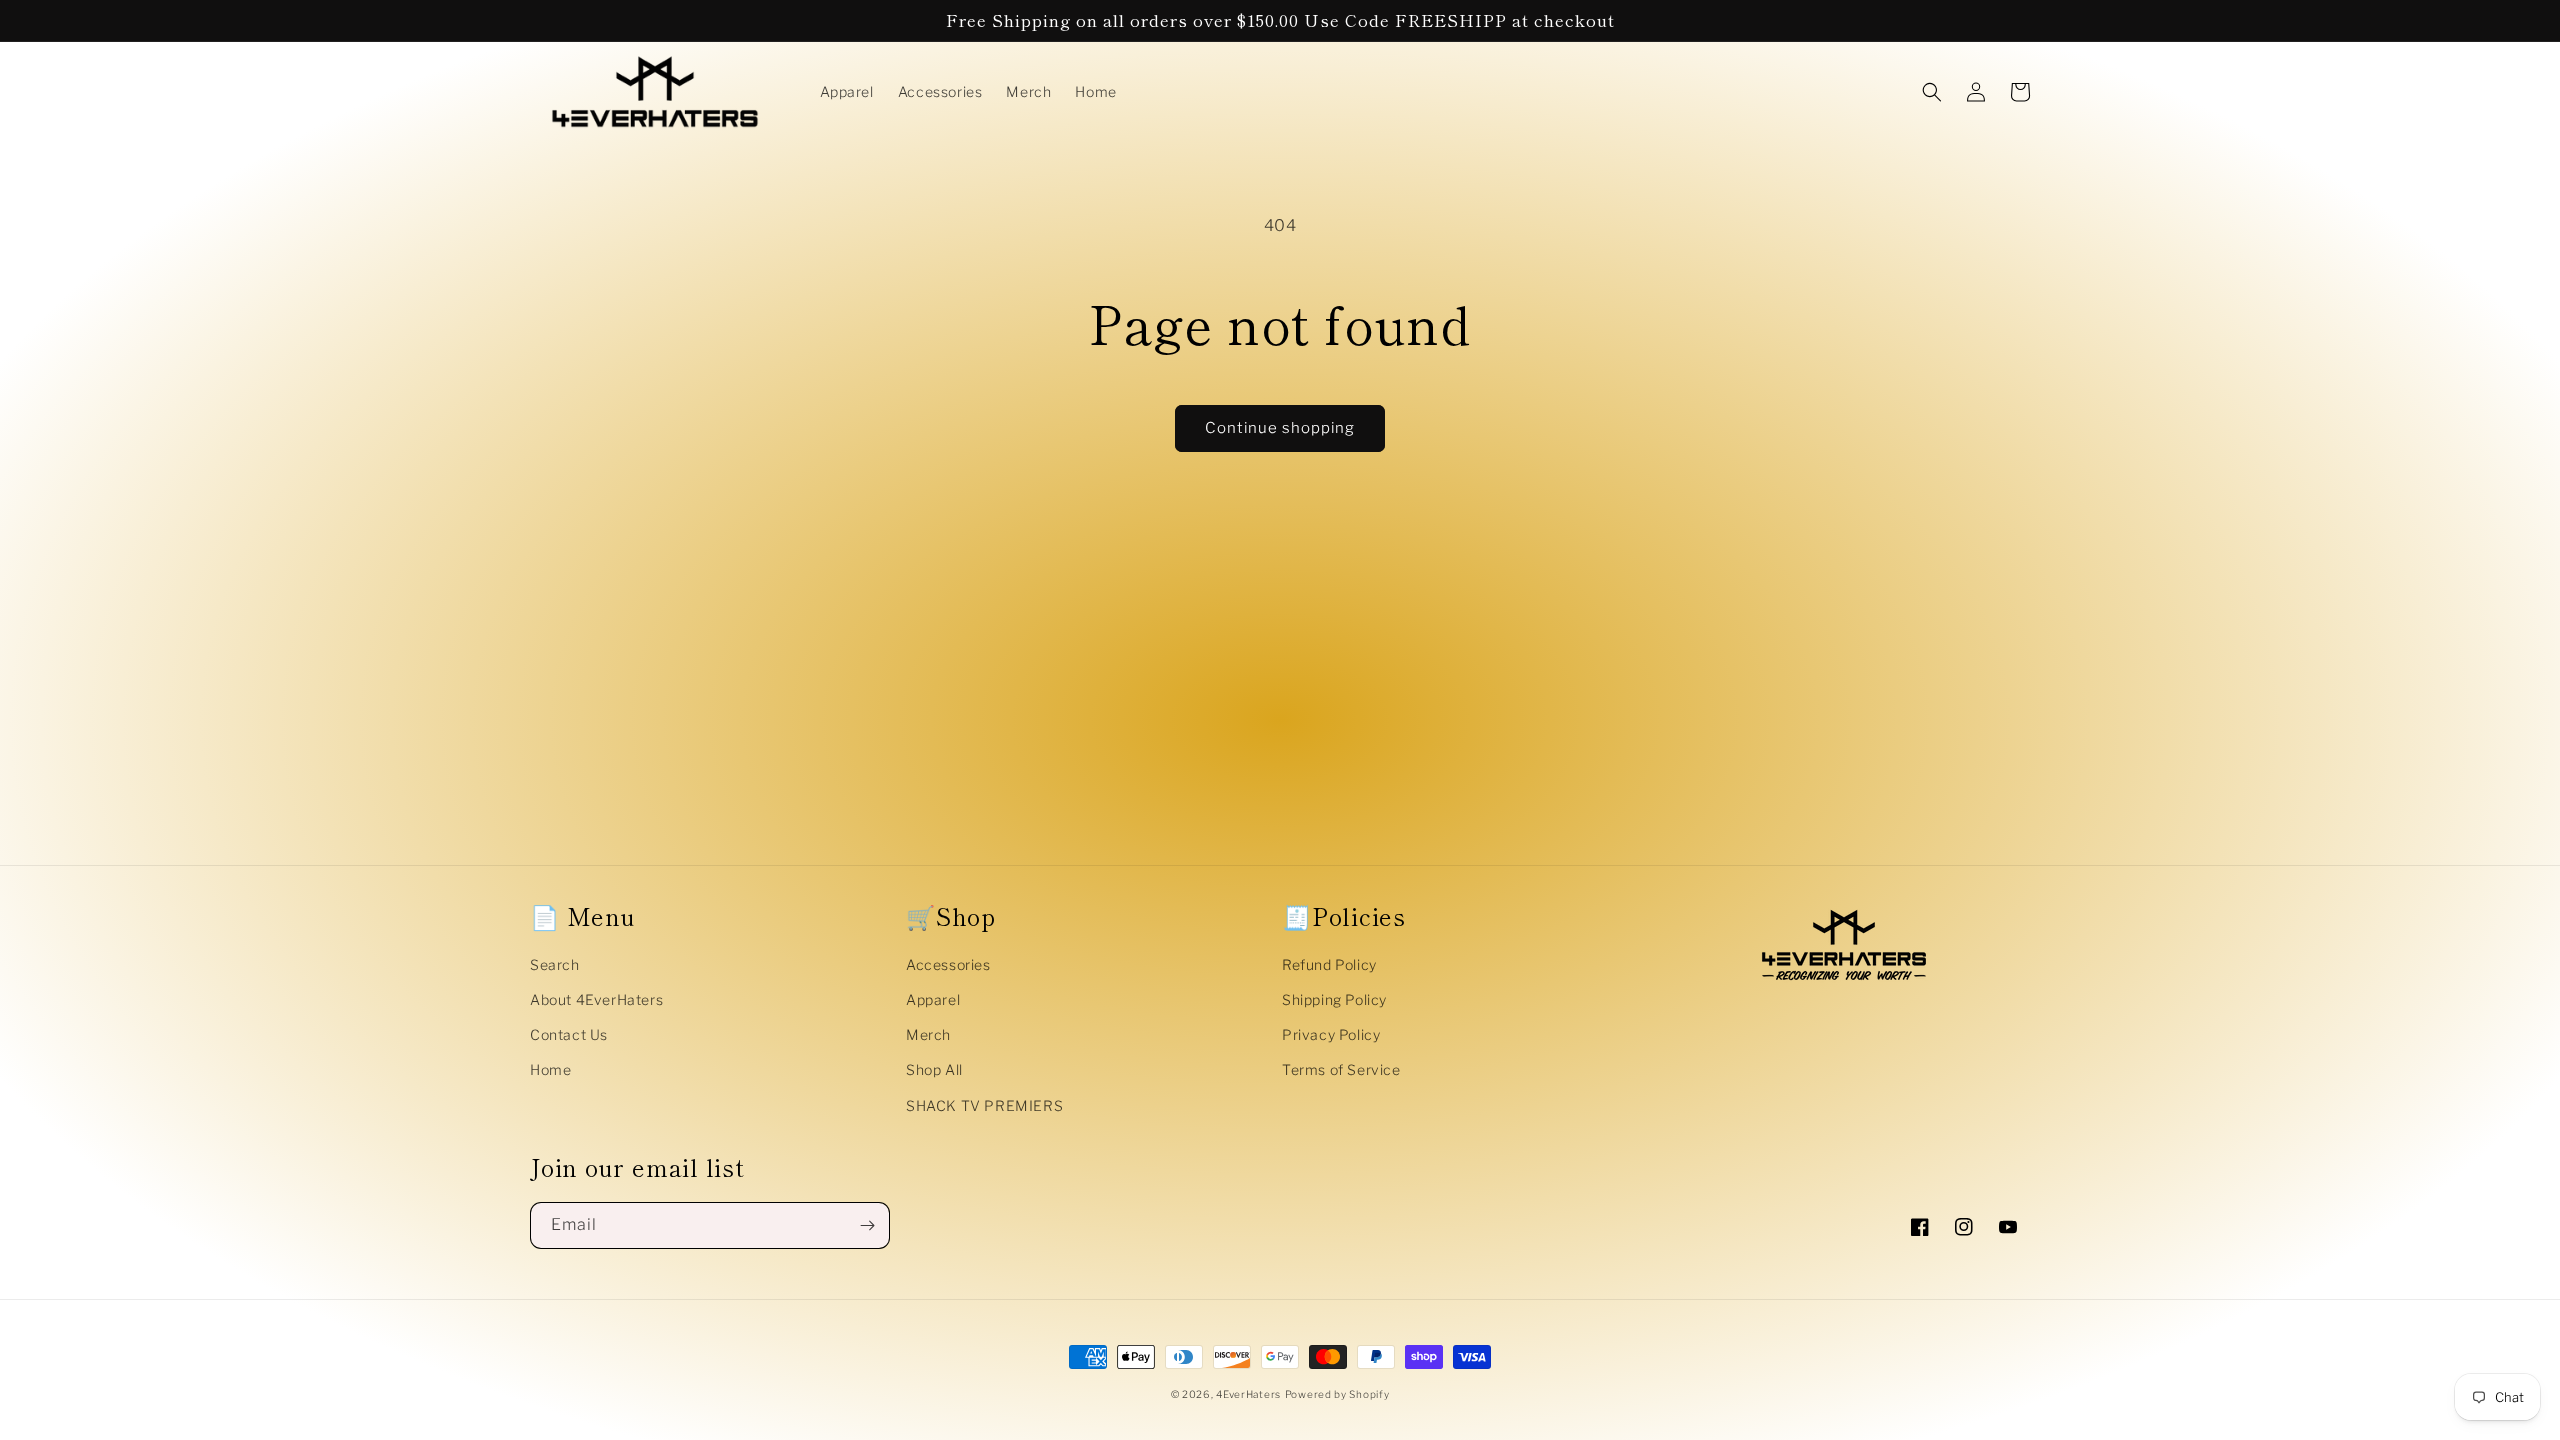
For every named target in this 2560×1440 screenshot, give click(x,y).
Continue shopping (1280, 428)
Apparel (933, 999)
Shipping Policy (1334, 999)
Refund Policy (1329, 964)
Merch (928, 1034)
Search (555, 964)
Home (550, 1069)
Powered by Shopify (1337, 1394)
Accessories (948, 964)
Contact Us (569, 1034)
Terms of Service (1341, 1069)
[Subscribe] (867, 1225)
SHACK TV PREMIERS (984, 1105)
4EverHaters (1248, 1394)
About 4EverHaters (596, 999)
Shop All (934, 1069)
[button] (1932, 92)
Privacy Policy (1331, 1034)
